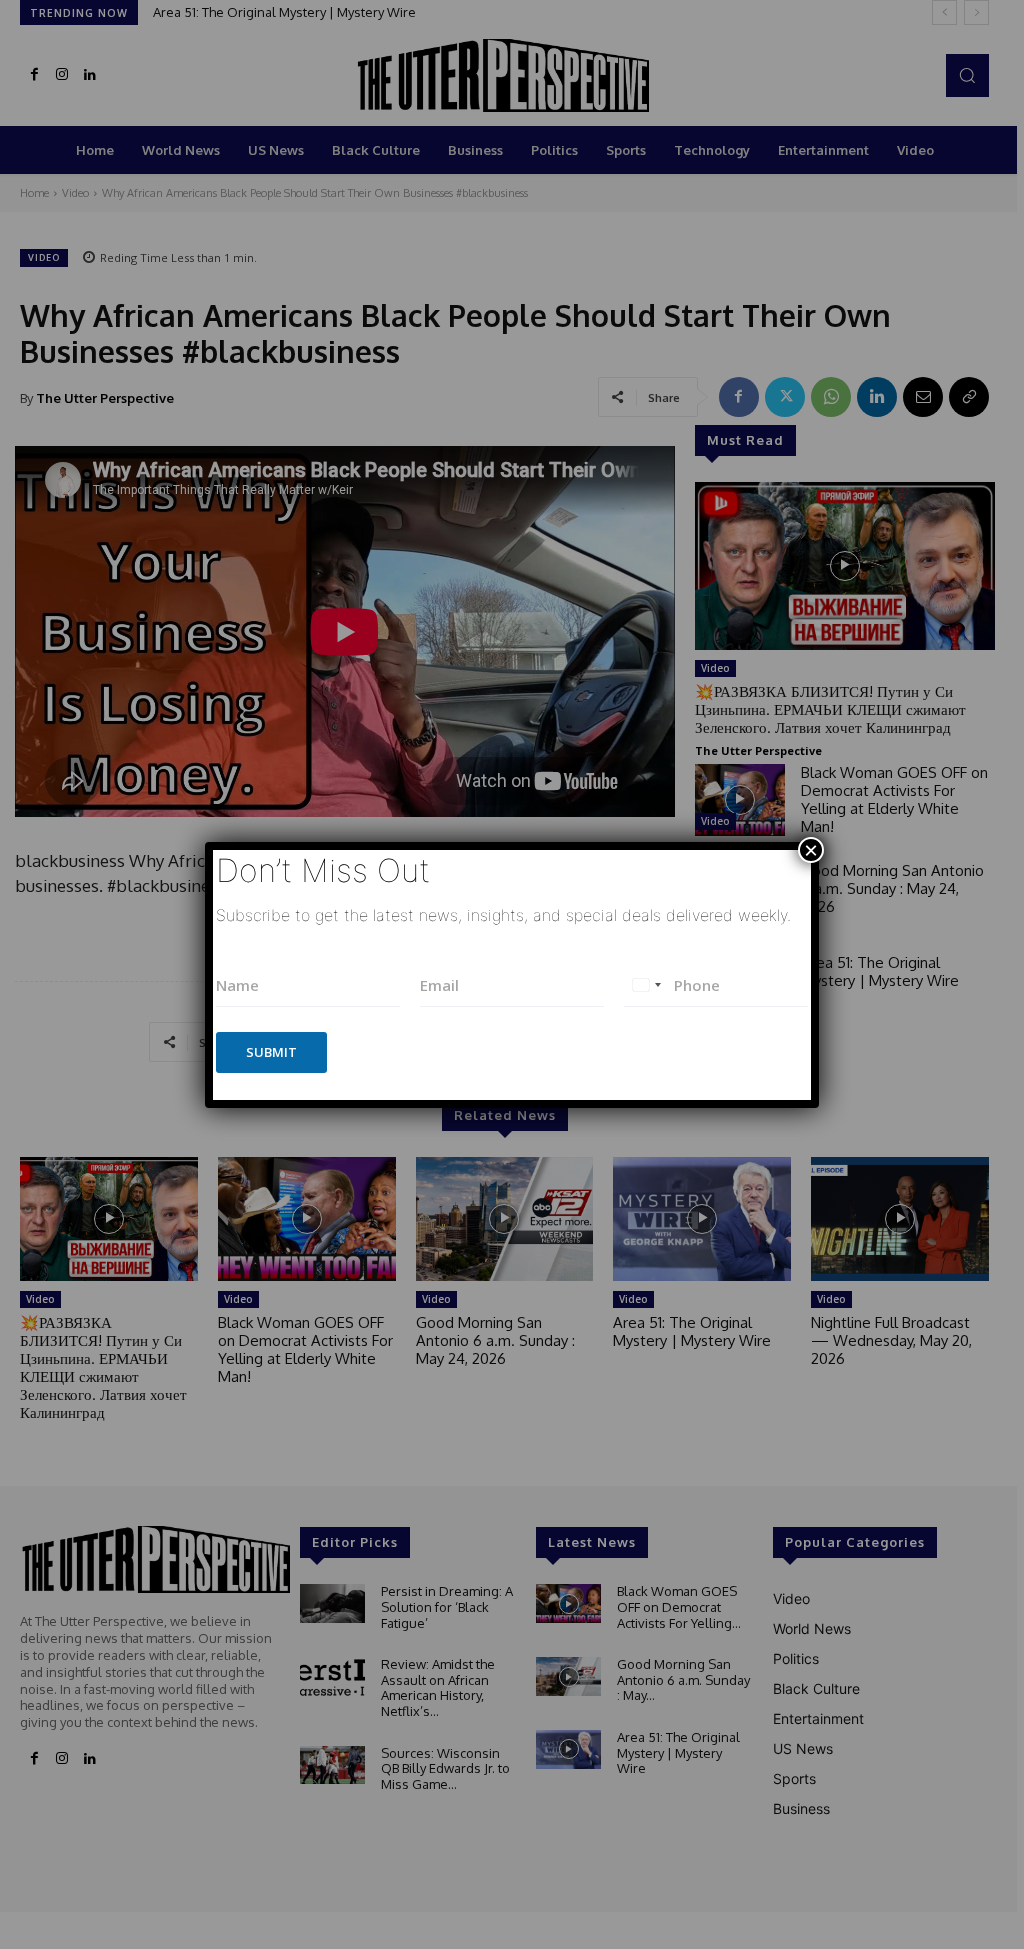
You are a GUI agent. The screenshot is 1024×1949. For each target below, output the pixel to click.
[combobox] (646, 985)
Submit (271, 1052)
